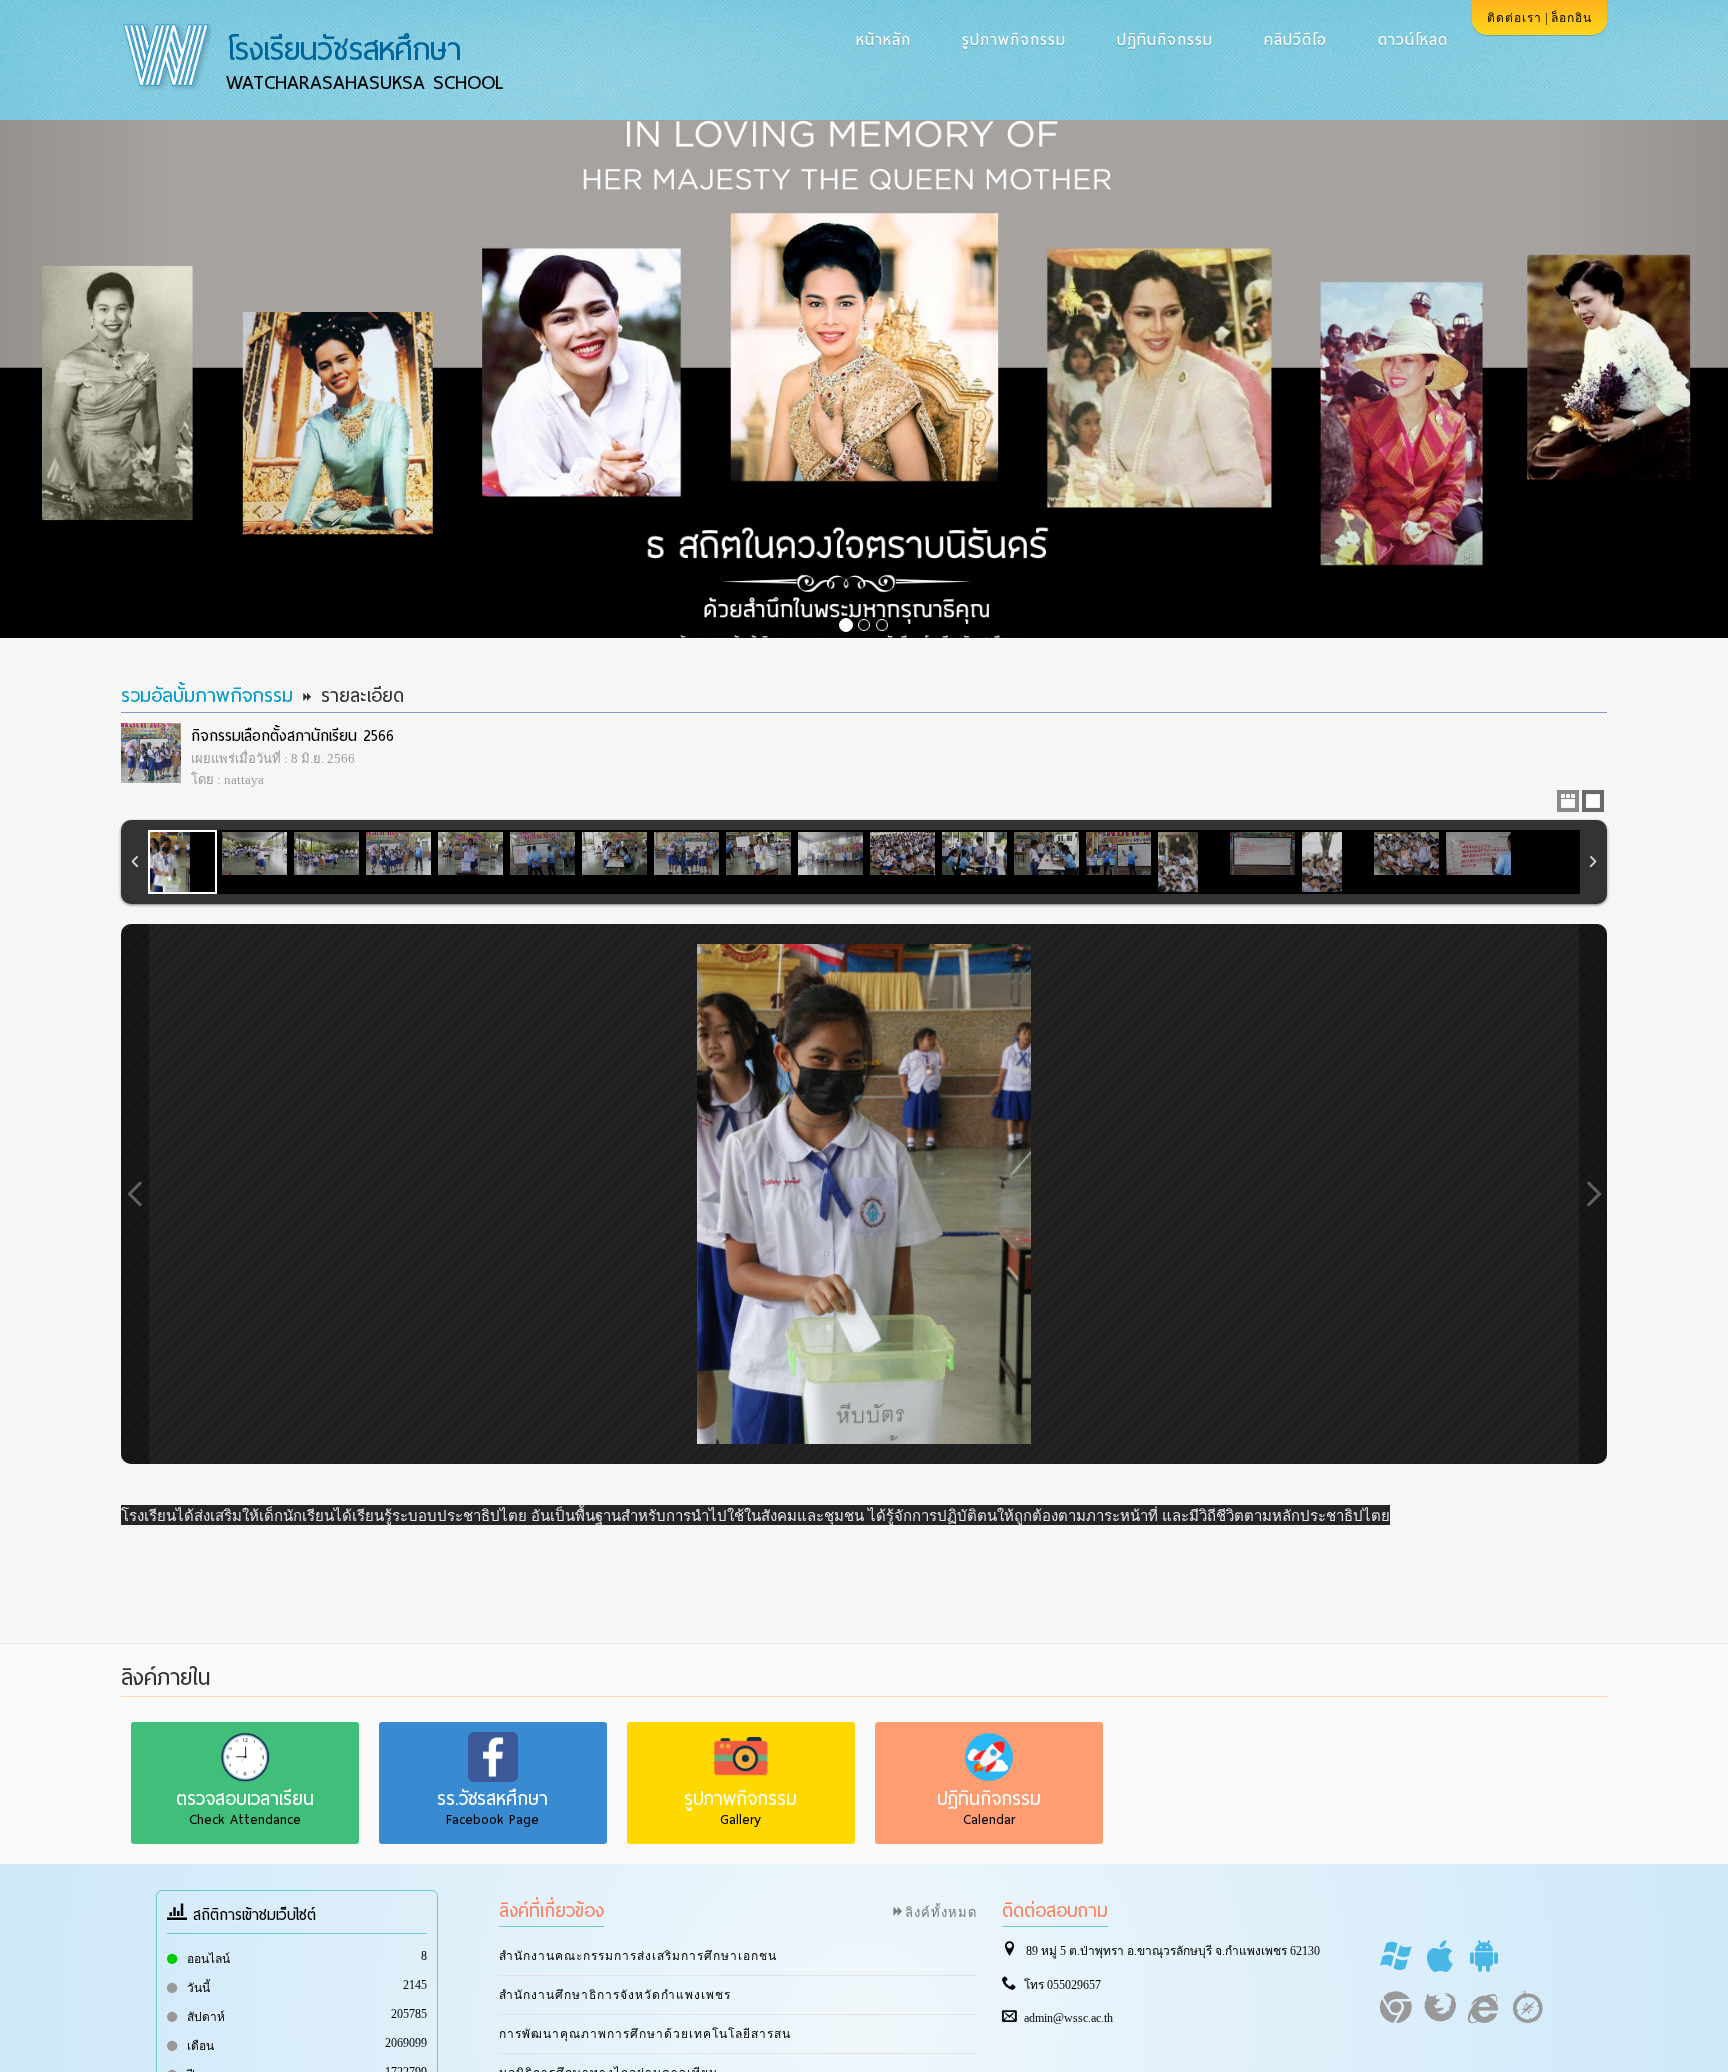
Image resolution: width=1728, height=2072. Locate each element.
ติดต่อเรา (1514, 18)
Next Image (1593, 1194)
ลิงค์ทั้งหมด (941, 1911)
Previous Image (135, 1194)
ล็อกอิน (1571, 18)
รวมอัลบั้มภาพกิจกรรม (207, 695)
